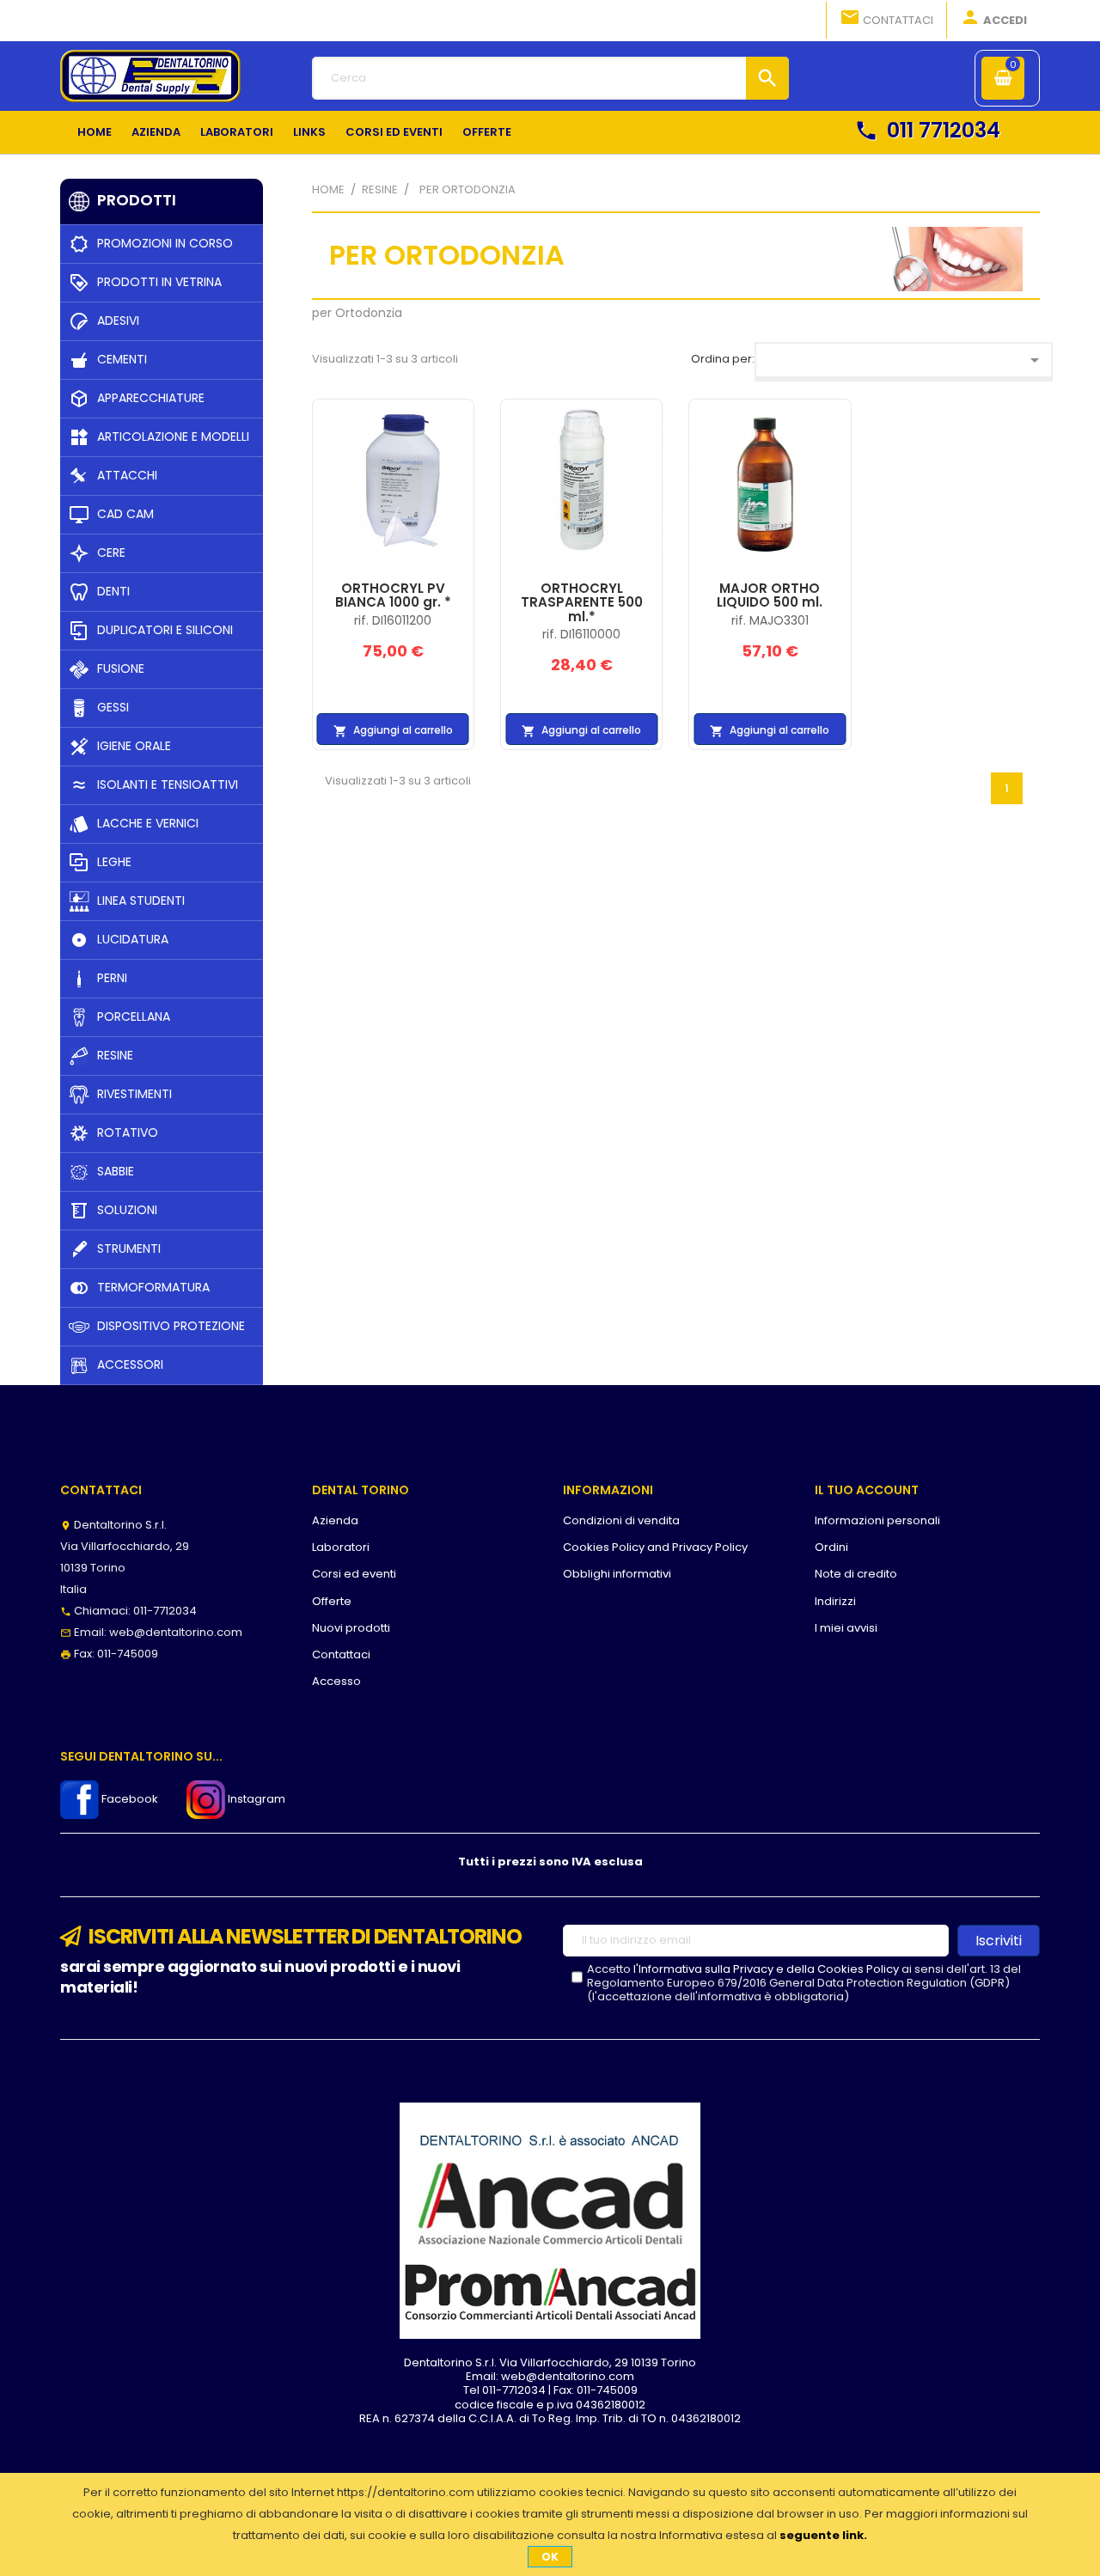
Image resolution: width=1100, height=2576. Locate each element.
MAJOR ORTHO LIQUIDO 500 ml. (770, 595)
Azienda (335, 1520)
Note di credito (856, 1574)
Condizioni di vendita (621, 1520)
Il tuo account (867, 1490)
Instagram (255, 1799)
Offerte (332, 1601)
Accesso (336, 1681)
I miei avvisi (846, 1628)
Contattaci (886, 18)
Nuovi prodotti (351, 1628)
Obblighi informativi (617, 1574)
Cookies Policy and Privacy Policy (655, 1547)
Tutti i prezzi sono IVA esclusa (550, 1862)
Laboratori (341, 1547)
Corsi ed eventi (354, 1574)
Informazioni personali (877, 1520)
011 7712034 (927, 130)
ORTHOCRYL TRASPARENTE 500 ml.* (582, 602)
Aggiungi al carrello (393, 730)
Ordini (831, 1547)
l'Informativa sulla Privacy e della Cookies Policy (766, 1969)
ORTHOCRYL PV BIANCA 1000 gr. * (393, 595)
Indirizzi (835, 1601)
